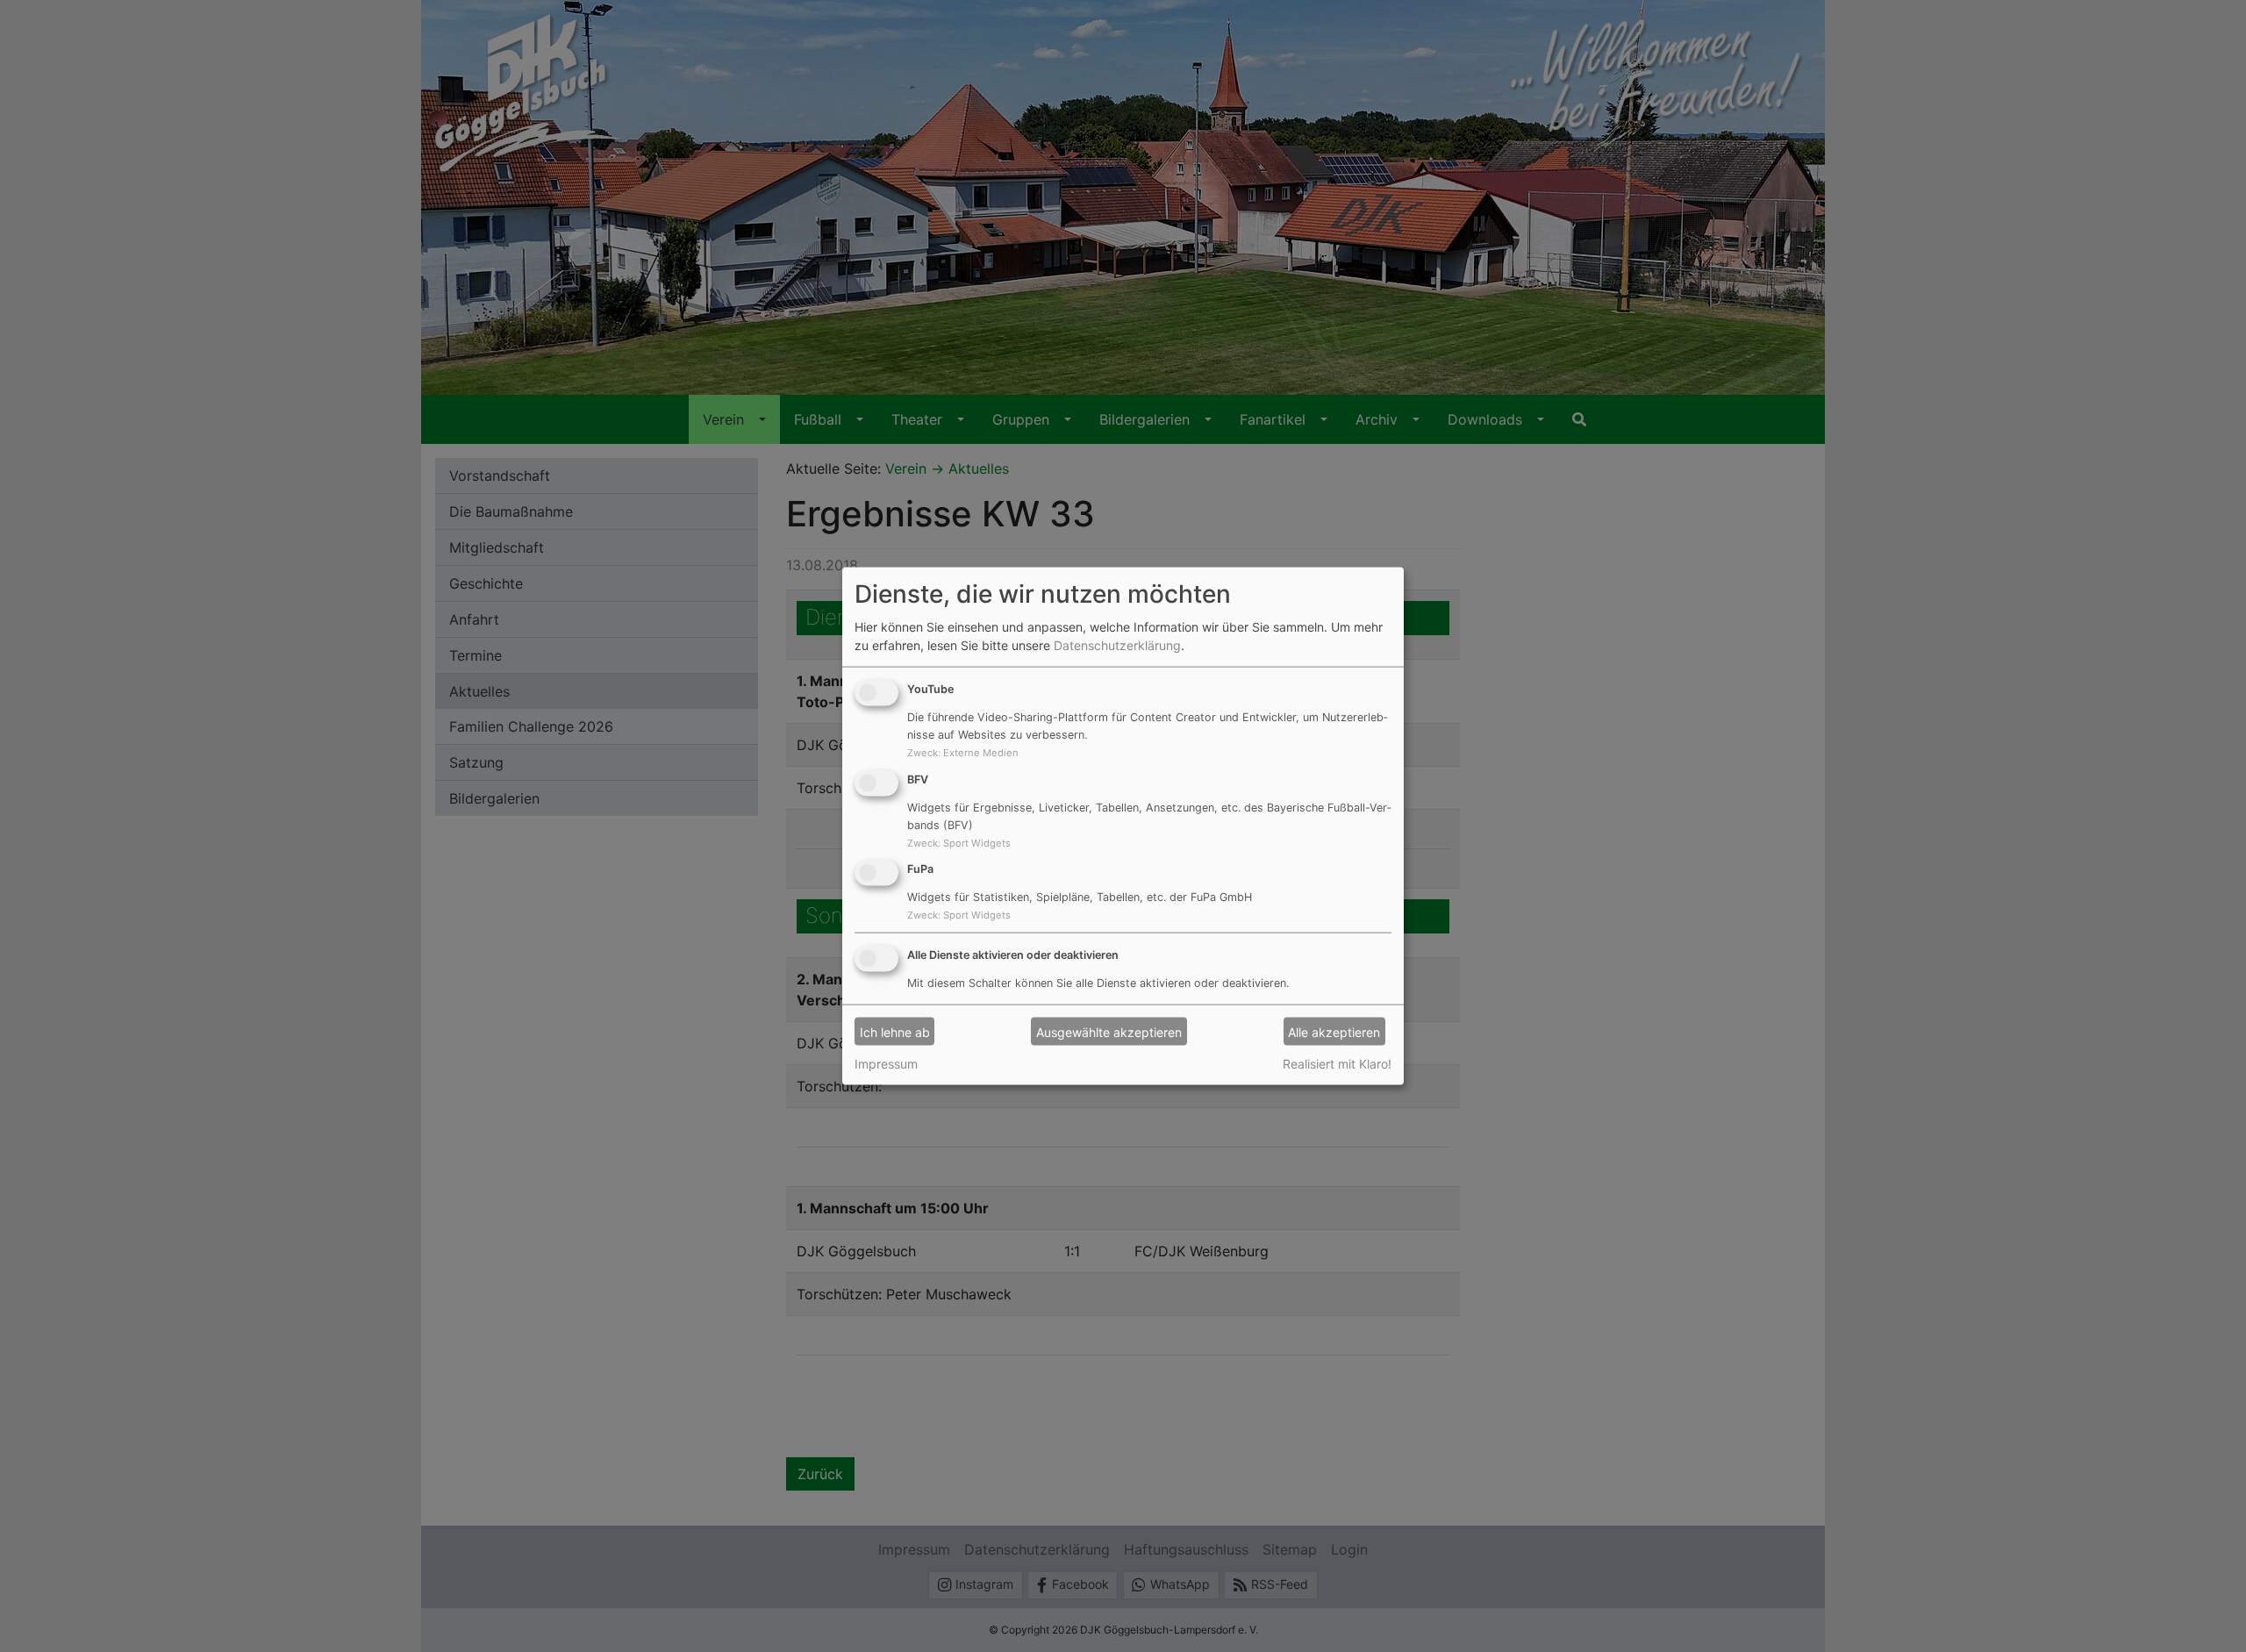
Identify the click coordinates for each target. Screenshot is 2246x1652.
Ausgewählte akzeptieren (1109, 1031)
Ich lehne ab (895, 1031)
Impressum (886, 1064)
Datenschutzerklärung (1117, 645)
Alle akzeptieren (1334, 1031)
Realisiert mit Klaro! (1337, 1064)
